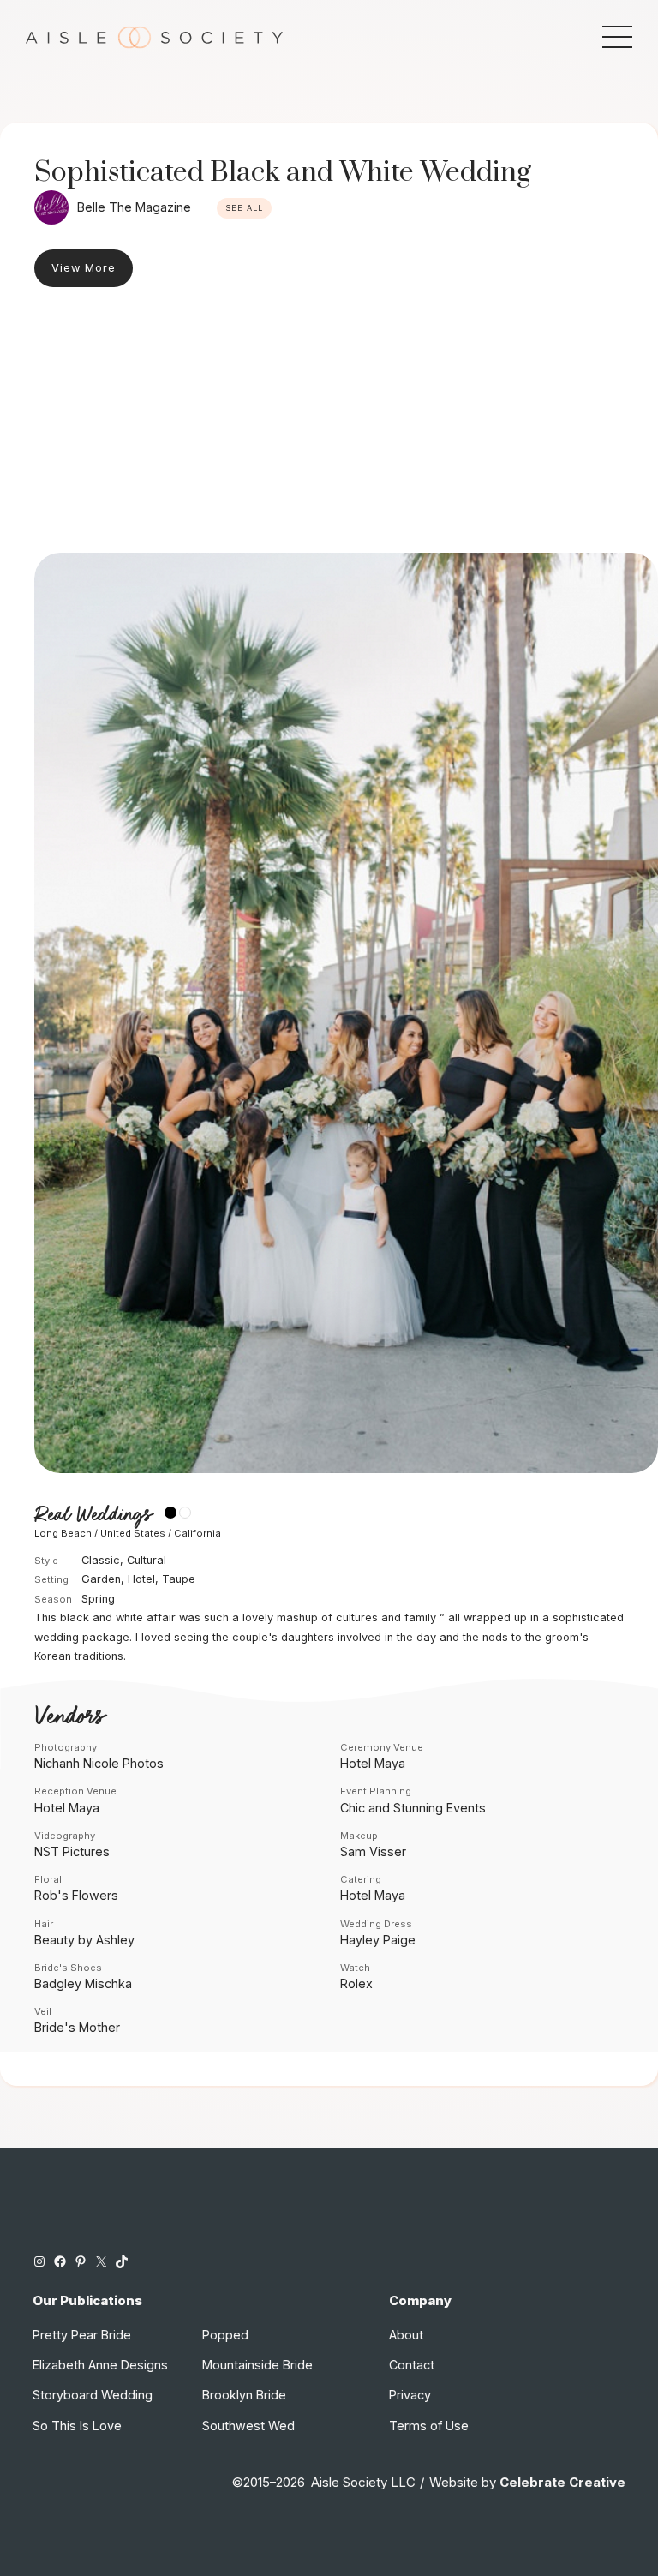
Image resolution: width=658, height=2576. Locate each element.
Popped (225, 2335)
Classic (101, 1560)
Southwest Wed (248, 2426)
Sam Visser (373, 1851)
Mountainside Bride (257, 2365)
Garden (101, 1579)
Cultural (147, 1560)
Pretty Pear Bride (82, 2335)
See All (244, 208)
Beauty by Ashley (84, 1940)
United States (133, 1533)
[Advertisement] (329, 424)
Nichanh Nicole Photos (99, 1763)
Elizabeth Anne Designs (100, 2365)
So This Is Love (77, 2426)
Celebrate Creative (562, 2483)
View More (84, 268)
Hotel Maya (373, 1763)
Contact (412, 2365)
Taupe (179, 1579)
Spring (98, 1599)
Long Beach (63, 1533)
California (197, 1533)
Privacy (410, 2395)
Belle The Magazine (134, 207)
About (406, 2335)
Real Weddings (93, 1515)
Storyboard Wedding (93, 2395)
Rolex (356, 1983)
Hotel (141, 1579)
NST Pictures (72, 1851)
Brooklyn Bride (244, 2395)
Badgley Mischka (83, 1983)
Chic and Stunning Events (413, 1808)
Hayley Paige (378, 1940)
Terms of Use (429, 2426)
